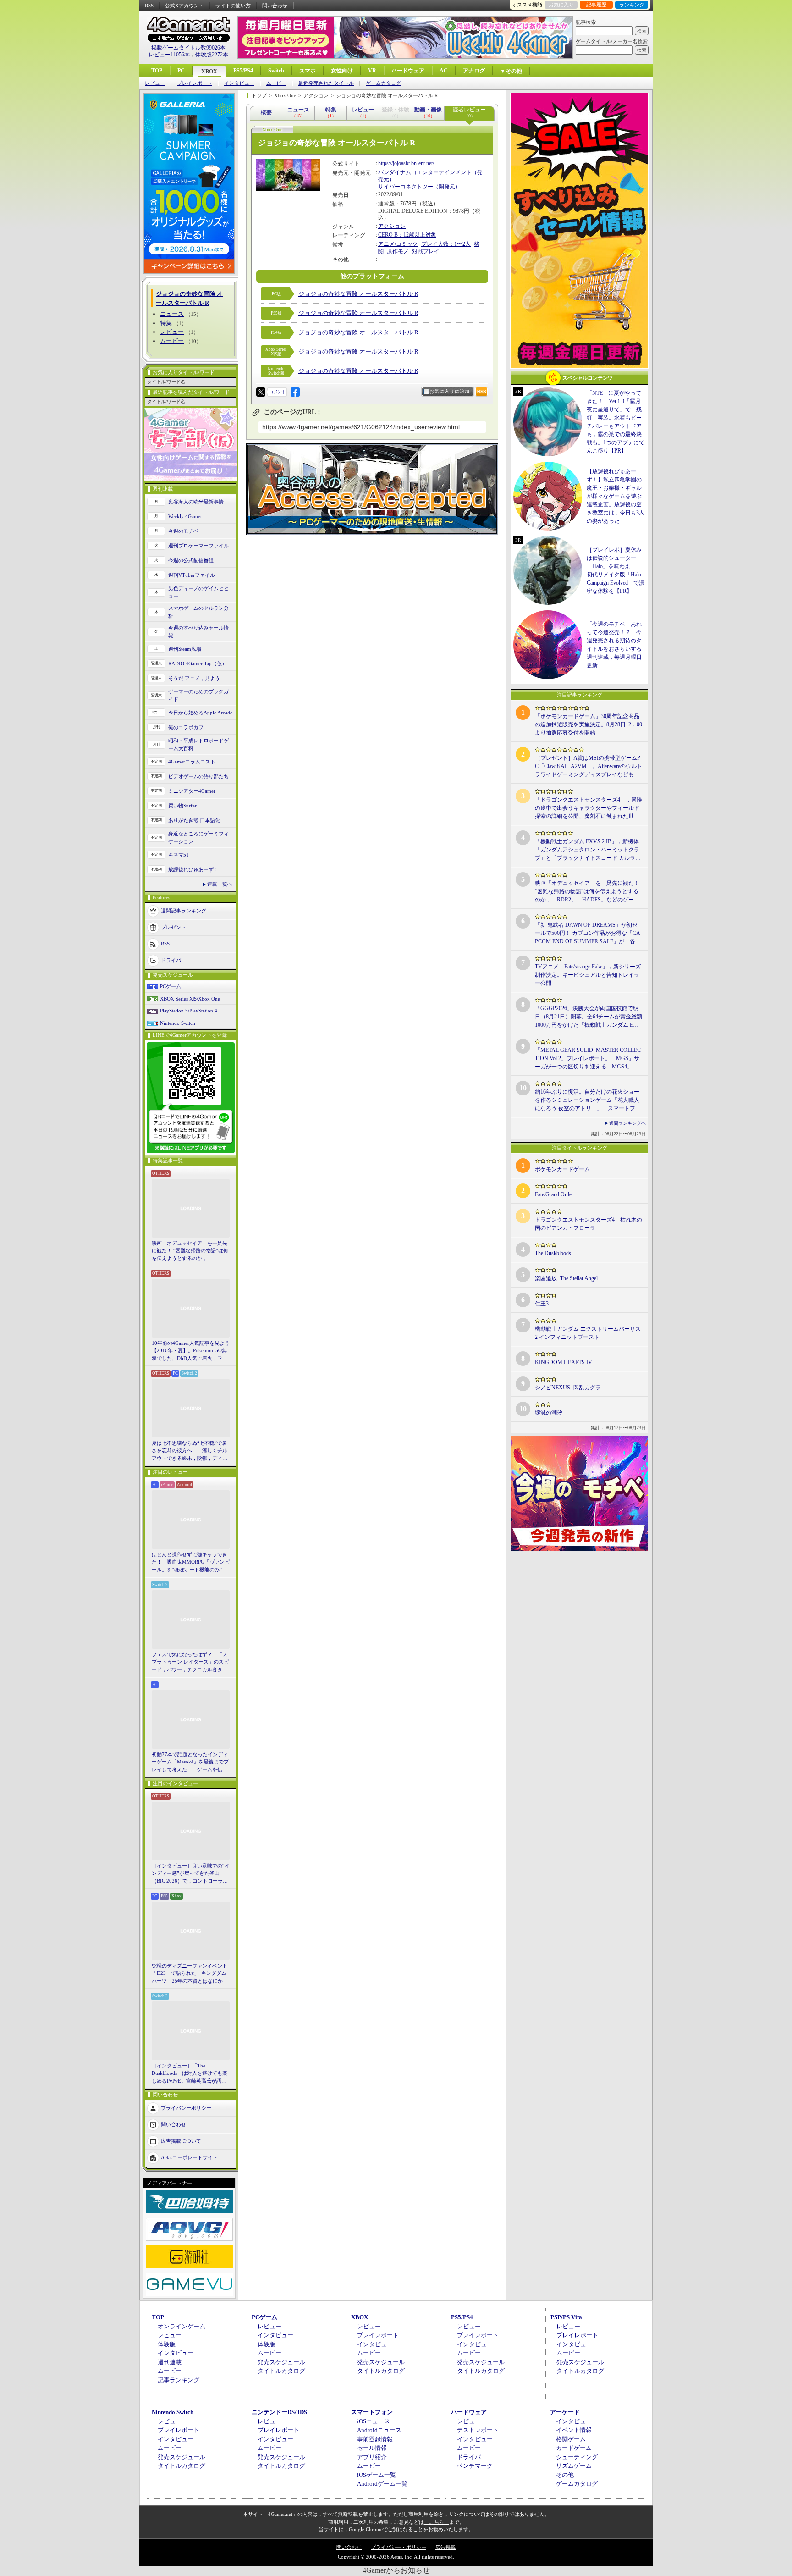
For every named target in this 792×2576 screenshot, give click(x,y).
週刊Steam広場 (185, 649)
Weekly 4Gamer (185, 516)
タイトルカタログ (281, 2371)
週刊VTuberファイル (192, 575)
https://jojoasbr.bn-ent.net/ (406, 163)
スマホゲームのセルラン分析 (198, 612)
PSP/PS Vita (566, 2317)
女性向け (342, 71)
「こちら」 (437, 2522)
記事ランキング (179, 2380)
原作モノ (398, 251)
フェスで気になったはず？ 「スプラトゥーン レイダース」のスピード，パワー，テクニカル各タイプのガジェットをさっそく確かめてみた (190, 1663)
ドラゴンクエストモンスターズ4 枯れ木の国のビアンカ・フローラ (588, 1224)
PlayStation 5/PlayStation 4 (189, 1011)
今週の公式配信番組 (191, 560)
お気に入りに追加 (450, 391)
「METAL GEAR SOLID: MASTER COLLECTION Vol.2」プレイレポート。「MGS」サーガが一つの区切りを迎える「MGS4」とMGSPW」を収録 (588, 1059)
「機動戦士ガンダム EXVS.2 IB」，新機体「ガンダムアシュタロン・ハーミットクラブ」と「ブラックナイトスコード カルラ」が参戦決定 (588, 850)
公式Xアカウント (184, 6)
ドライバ (171, 960)
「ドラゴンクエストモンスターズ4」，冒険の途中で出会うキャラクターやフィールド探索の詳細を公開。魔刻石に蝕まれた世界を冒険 (588, 808)
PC (181, 71)
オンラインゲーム (181, 2326)
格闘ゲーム (571, 2439)
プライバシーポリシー (186, 2108)
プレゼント (173, 927)
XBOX (209, 72)
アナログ (474, 71)
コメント (277, 392)
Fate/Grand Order (554, 1194)
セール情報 (372, 2448)
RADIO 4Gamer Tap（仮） (198, 663)
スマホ (308, 71)
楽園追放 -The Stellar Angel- (567, 1278)
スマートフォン (372, 2412)
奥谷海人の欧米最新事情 (196, 502)
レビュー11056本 (169, 55)
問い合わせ (275, 6)
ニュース (172, 314)
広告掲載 (445, 2547)
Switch (276, 71)
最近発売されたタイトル (326, 83)
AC (444, 71)
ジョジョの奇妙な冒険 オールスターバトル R (358, 294)
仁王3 (542, 1304)
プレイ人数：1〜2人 (446, 244)
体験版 (167, 2344)
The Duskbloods (553, 1253)
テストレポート (478, 2430)
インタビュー (239, 83)
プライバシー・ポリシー (399, 2547)
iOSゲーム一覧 (377, 2475)
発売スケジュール (281, 2362)
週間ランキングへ (627, 1123)
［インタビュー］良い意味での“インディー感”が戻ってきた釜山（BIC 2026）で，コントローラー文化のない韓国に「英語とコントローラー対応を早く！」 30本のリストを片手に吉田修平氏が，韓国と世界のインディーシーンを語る (191, 1874)
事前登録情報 (375, 2439)
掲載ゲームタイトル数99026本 (188, 48)
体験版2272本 (212, 55)
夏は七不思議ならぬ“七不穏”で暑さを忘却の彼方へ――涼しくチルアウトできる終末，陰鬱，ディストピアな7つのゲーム (190, 1451)
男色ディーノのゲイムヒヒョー (198, 592)
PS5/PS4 (243, 71)
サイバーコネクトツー (406, 187)
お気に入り (561, 5)
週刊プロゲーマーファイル (198, 546)
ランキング (632, 5)
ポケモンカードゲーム (562, 1169)
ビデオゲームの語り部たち (198, 776)
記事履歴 (596, 5)
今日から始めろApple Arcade (200, 713)
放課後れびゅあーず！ (193, 869)
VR (372, 71)
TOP (157, 71)
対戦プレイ (426, 251)
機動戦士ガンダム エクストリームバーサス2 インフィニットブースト (588, 1333)
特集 (166, 323)
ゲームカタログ (383, 83)
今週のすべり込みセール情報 (198, 632)
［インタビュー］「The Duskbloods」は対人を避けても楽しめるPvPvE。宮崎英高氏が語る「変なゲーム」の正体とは (190, 2074)
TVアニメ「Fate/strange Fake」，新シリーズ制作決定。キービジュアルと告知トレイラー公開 (588, 975)
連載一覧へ (220, 884)
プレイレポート (195, 83)
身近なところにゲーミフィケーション (198, 837)
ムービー (276, 83)
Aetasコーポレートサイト (189, 2157)
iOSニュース (374, 2421)
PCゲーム (170, 986)
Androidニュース (379, 2430)
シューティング (577, 2457)
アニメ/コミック (398, 244)
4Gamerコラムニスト (192, 762)
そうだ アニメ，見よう (194, 678)
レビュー (155, 83)
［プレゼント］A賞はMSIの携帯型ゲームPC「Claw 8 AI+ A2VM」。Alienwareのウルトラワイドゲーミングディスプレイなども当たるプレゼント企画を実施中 (588, 767)
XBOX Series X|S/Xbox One (190, 999)
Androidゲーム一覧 (382, 2484)
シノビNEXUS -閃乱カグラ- (569, 1388)
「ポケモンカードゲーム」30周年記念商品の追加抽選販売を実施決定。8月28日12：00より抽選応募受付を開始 (588, 724)
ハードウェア (408, 71)
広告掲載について (181, 2141)
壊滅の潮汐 (549, 1413)
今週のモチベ (183, 531)
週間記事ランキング (184, 911)
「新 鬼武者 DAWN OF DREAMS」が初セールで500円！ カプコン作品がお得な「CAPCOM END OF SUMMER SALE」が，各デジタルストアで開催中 (588, 934)
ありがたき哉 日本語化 (194, 820)
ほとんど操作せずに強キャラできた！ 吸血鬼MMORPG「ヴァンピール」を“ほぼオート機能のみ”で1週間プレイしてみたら (191, 1563)
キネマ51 (179, 855)
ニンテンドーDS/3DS (279, 2412)
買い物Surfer (182, 806)
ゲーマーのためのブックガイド (198, 695)
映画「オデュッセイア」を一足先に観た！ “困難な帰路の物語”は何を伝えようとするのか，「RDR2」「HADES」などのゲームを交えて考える (190, 1251)
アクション (392, 226)
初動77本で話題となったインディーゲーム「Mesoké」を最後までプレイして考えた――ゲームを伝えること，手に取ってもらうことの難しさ (190, 1763)
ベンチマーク (475, 2466)
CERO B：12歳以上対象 (407, 235)
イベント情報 (574, 2430)
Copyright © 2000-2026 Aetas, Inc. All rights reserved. (396, 2557)
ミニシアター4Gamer (192, 791)
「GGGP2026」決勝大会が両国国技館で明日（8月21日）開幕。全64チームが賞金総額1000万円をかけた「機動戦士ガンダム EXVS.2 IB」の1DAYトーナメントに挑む (588, 1017)
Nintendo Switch (178, 1023)
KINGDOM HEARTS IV (564, 1362)
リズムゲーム (574, 2466)
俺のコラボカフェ (188, 727)
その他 (565, 2475)
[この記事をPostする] (261, 392)
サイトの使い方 (233, 6)
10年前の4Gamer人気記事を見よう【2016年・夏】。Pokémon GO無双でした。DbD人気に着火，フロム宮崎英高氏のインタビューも (191, 1351)
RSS (149, 6)
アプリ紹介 (372, 2457)
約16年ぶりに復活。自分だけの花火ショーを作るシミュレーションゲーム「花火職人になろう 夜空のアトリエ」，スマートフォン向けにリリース (588, 1100)
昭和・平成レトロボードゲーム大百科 (198, 744)
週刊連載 (170, 2362)
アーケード (565, 2412)
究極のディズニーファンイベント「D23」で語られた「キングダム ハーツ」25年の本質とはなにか (190, 1973)
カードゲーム (574, 2448)
